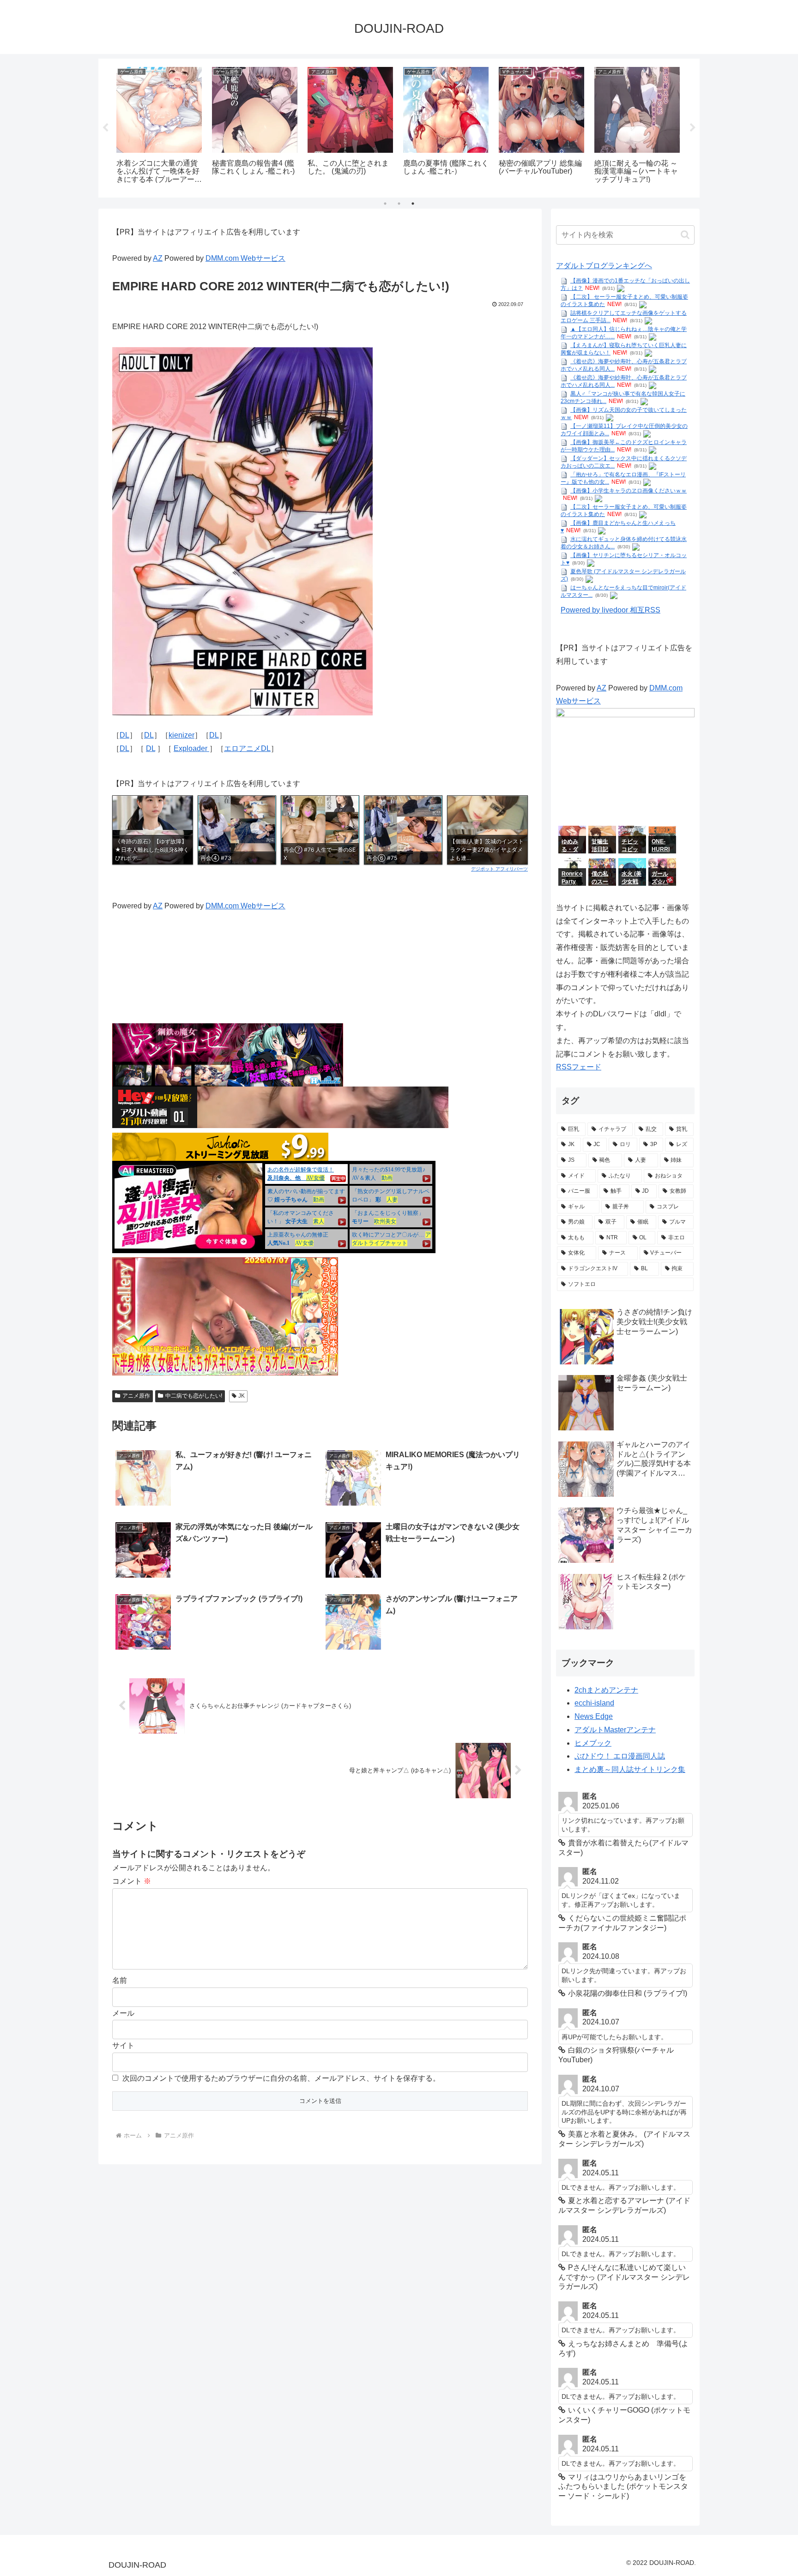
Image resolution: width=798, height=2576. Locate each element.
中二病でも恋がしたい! (194, 1396)
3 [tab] (413, 204)
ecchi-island (594, 1703)
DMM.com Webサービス (245, 258)
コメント (132, 1881)
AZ (158, 258)
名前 (120, 1980)
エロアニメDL (247, 748)
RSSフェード (579, 1067)
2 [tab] (399, 204)
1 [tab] (385, 204)
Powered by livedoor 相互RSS (611, 610)
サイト (123, 2045)
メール (123, 2013)
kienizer (181, 735)
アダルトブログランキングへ (604, 266)
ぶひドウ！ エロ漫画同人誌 (620, 1756)
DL (124, 735)
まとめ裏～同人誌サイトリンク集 (630, 1769)
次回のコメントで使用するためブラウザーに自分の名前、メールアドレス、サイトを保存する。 (281, 2078)
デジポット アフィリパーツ (499, 869)
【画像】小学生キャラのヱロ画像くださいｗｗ (629, 491)
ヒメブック (593, 1743)
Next (693, 128)
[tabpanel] (159, 126)
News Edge (594, 1716)
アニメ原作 (136, 1396)
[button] (685, 235)
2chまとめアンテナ (606, 1690)
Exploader (191, 748)
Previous (105, 128)
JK (242, 1396)
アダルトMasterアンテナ (615, 1730)
